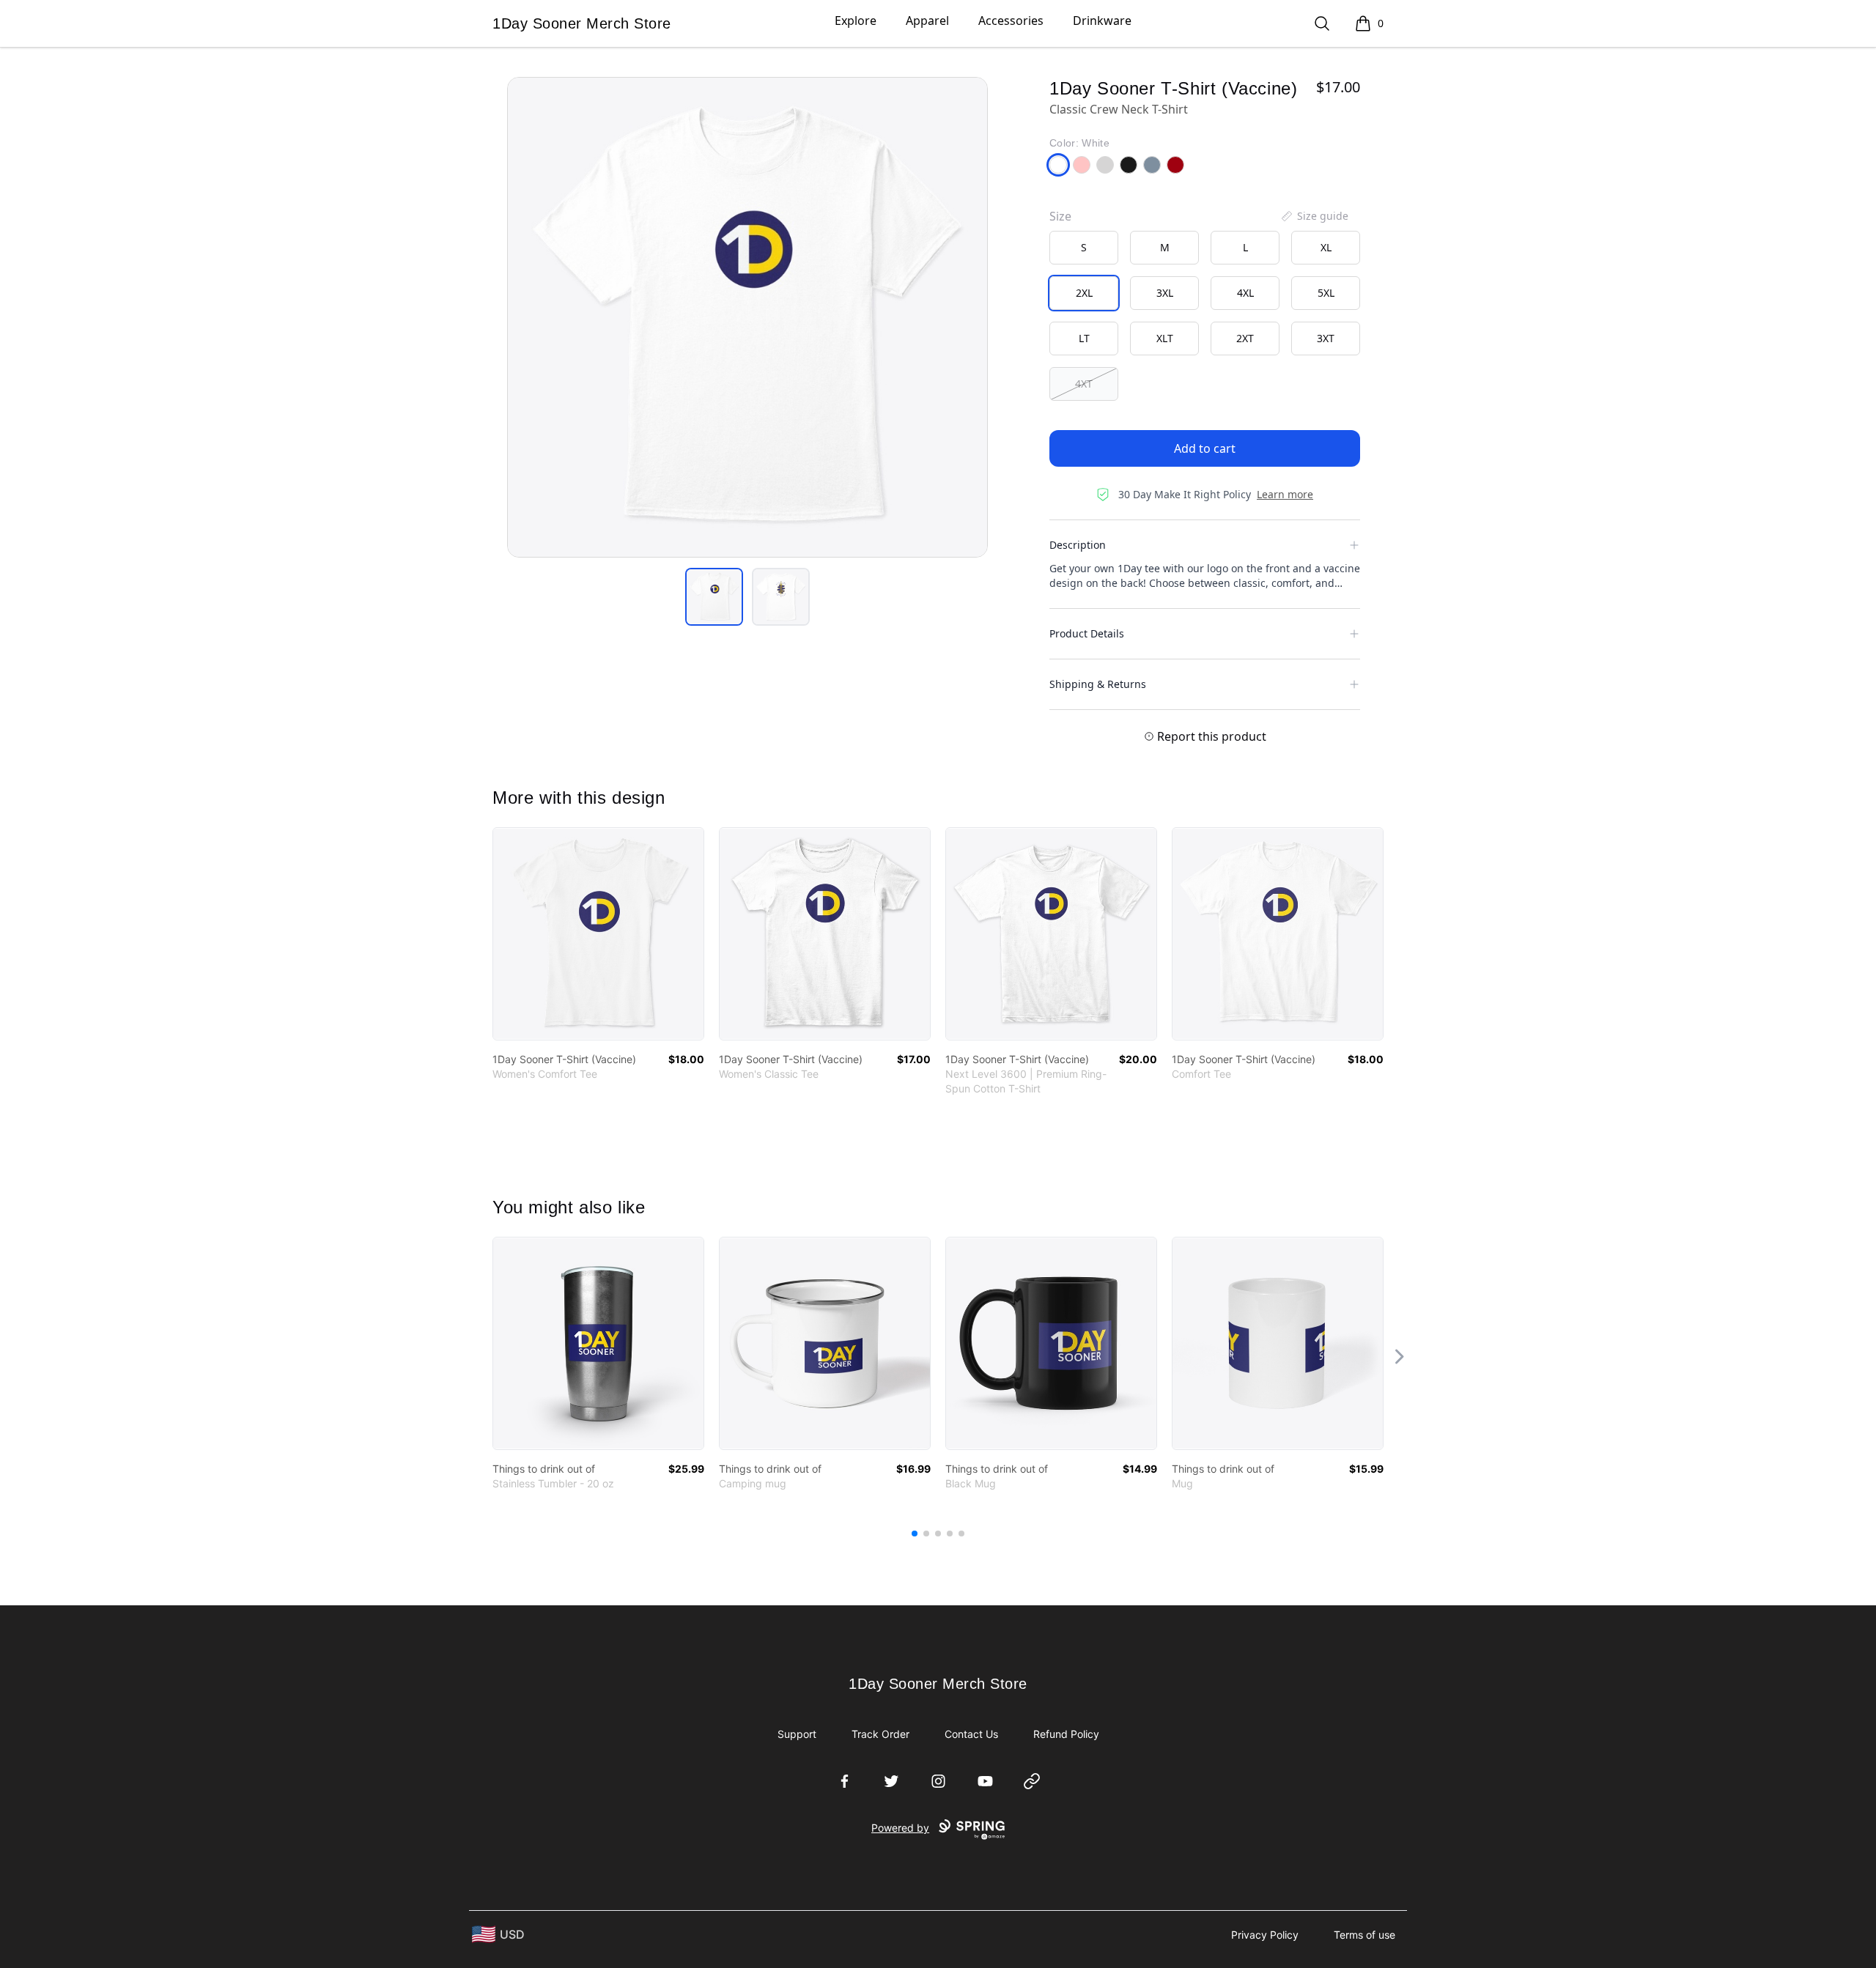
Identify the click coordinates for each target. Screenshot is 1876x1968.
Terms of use (1364, 1935)
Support (797, 1734)
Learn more (1285, 494)
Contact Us (971, 1734)
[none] (1314, 216)
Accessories (1011, 21)
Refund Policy (1066, 1734)
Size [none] (1060, 216)
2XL (1084, 293)
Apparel (927, 21)
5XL (1326, 293)
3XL (1165, 293)
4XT (1084, 384)
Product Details (1087, 633)
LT (1084, 338)
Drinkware (1102, 21)
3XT (1326, 338)
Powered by (900, 1828)
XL (1326, 247)
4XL (1245, 293)
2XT (1245, 338)
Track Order (880, 1734)
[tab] (714, 597)
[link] (598, 934)
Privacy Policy (1265, 1935)
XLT (1165, 338)
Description (1078, 545)
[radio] (1084, 248)
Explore (856, 21)
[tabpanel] (747, 317)
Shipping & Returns (1098, 684)
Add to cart (1205, 448)
